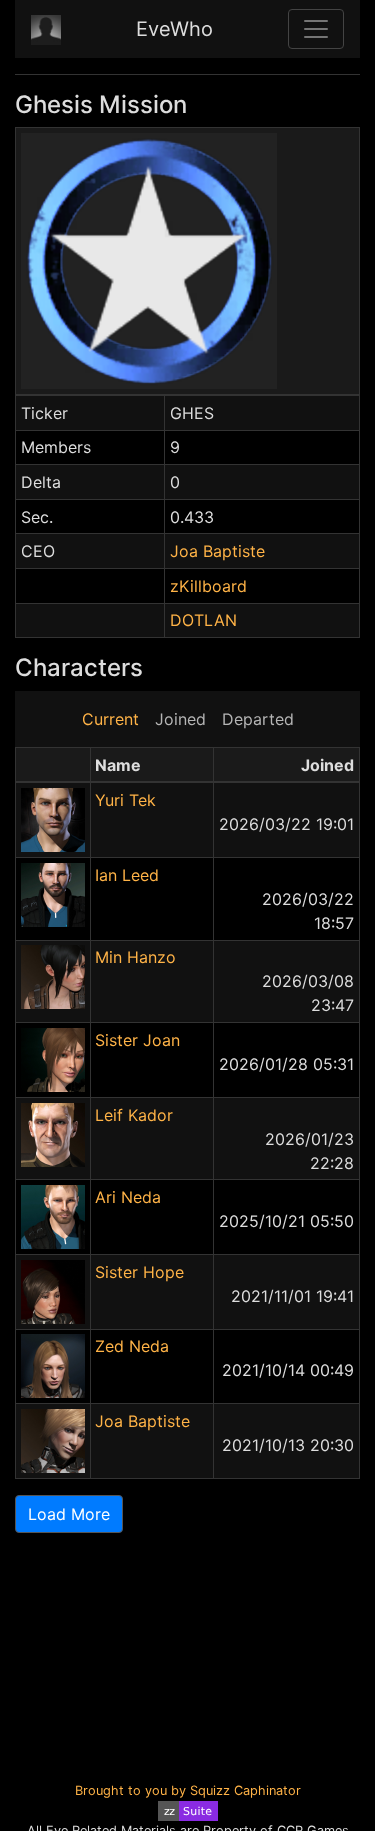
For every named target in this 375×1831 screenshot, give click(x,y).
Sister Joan (137, 1040)
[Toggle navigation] (316, 29)
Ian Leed (127, 875)
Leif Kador (134, 1115)
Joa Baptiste (217, 551)
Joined (180, 719)
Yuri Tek (125, 800)
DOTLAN (203, 620)
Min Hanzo (135, 957)
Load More (69, 1514)
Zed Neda (132, 1346)
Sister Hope (139, 1272)
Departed (258, 719)
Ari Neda (128, 1197)
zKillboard (208, 586)
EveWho (174, 29)
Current (110, 719)
